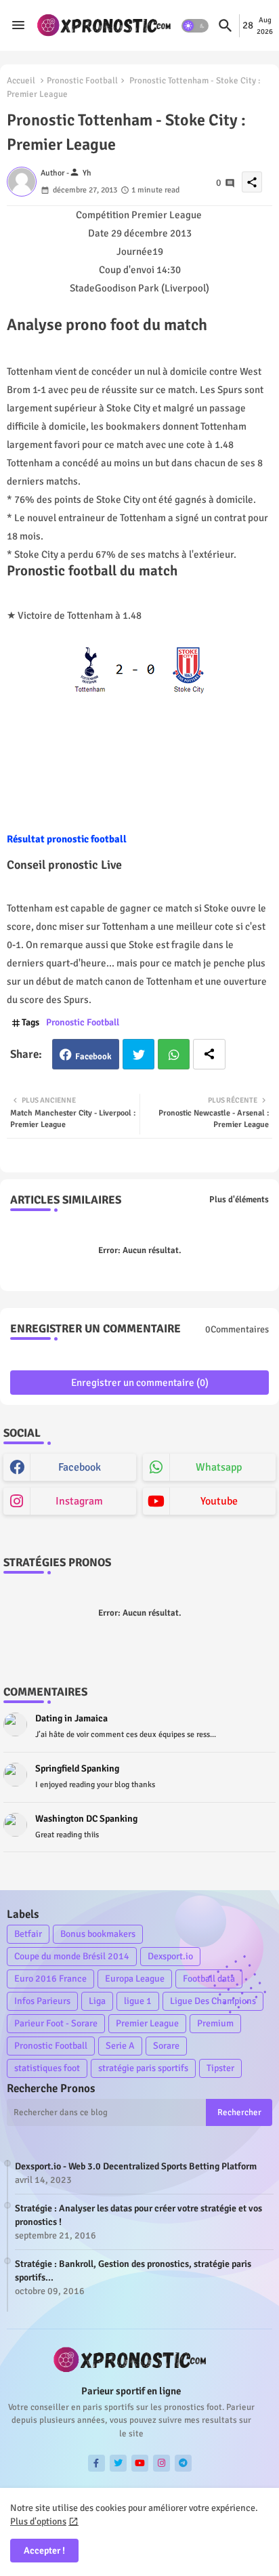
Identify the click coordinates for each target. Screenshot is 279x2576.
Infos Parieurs (42, 2001)
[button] (195, 26)
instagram (79, 1501)
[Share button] (209, 1054)
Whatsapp (174, 1054)
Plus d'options (38, 2521)
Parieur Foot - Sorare (56, 2023)
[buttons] (96, 2463)
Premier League (147, 2023)
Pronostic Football (82, 81)
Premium (215, 2023)
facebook (80, 1467)
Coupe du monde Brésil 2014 (72, 1956)
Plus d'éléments (239, 1200)
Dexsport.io (170, 1956)
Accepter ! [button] (44, 2551)
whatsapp (219, 1467)
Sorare (166, 2046)
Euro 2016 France (50, 1979)
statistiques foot (47, 2068)
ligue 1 (138, 2001)
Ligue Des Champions (213, 2001)
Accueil (21, 81)
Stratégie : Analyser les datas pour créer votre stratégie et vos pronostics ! (138, 2215)
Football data (209, 1979)
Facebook (93, 1057)
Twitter (138, 1054)
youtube (219, 1501)
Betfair (28, 1934)
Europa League (135, 1979)
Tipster (220, 2068)
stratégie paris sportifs (143, 2068)
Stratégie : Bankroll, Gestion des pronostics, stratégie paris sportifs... (133, 2271)
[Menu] (18, 26)
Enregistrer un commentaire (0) (140, 1383)
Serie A (120, 2046)
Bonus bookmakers (98, 1934)
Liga (97, 2001)
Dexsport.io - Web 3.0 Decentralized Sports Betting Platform (136, 2166)
